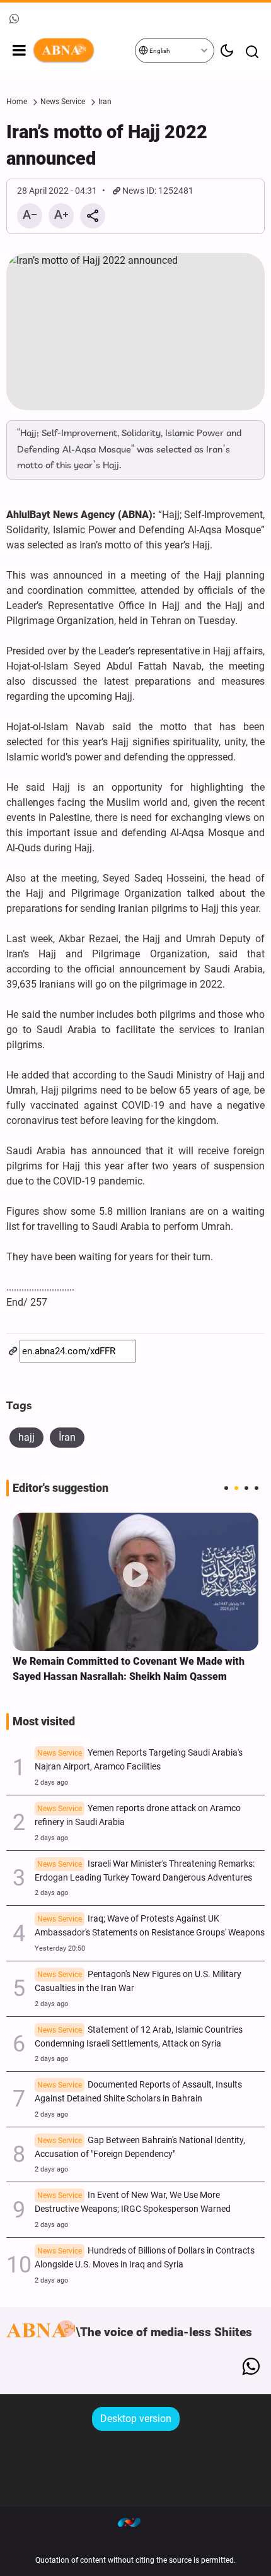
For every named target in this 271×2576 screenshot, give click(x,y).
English (159, 51)
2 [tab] (236, 1488)
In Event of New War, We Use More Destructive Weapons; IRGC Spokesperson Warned (133, 2202)
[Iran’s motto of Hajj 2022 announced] (135, 332)
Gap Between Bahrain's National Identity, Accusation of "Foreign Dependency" (140, 2147)
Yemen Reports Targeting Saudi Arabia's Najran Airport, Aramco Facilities (139, 1760)
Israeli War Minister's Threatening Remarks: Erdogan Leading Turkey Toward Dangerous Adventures (145, 1871)
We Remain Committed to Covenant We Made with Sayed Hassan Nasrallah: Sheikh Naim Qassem (129, 1669)
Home (17, 102)
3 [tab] (246, 1488)
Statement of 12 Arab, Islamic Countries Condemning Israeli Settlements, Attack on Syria (139, 2037)
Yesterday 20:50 (60, 1948)
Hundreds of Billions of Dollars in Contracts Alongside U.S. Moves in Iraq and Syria (145, 2258)
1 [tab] (226, 1488)
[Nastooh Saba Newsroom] (135, 2522)
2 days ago (51, 1782)
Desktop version (136, 2419)
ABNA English (83, 50)
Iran (105, 102)
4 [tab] (257, 1488)
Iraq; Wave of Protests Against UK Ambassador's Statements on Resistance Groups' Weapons (150, 1926)
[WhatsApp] (251, 2366)
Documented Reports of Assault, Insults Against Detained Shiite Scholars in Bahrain (138, 2092)
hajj (26, 1437)
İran (67, 1437)
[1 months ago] (135, 1582)
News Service (63, 102)
